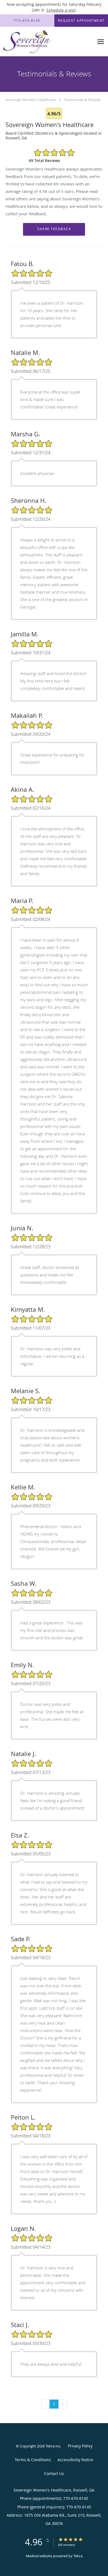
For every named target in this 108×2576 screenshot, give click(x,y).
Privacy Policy (80, 2446)
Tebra (78, 2556)
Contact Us (54, 2473)
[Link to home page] (35, 42)
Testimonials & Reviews (82, 100)
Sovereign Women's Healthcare (31, 100)
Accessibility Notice (75, 2460)
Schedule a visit (61, 10)
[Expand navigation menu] (101, 42)
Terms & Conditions (33, 2460)
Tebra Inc (53, 2446)
